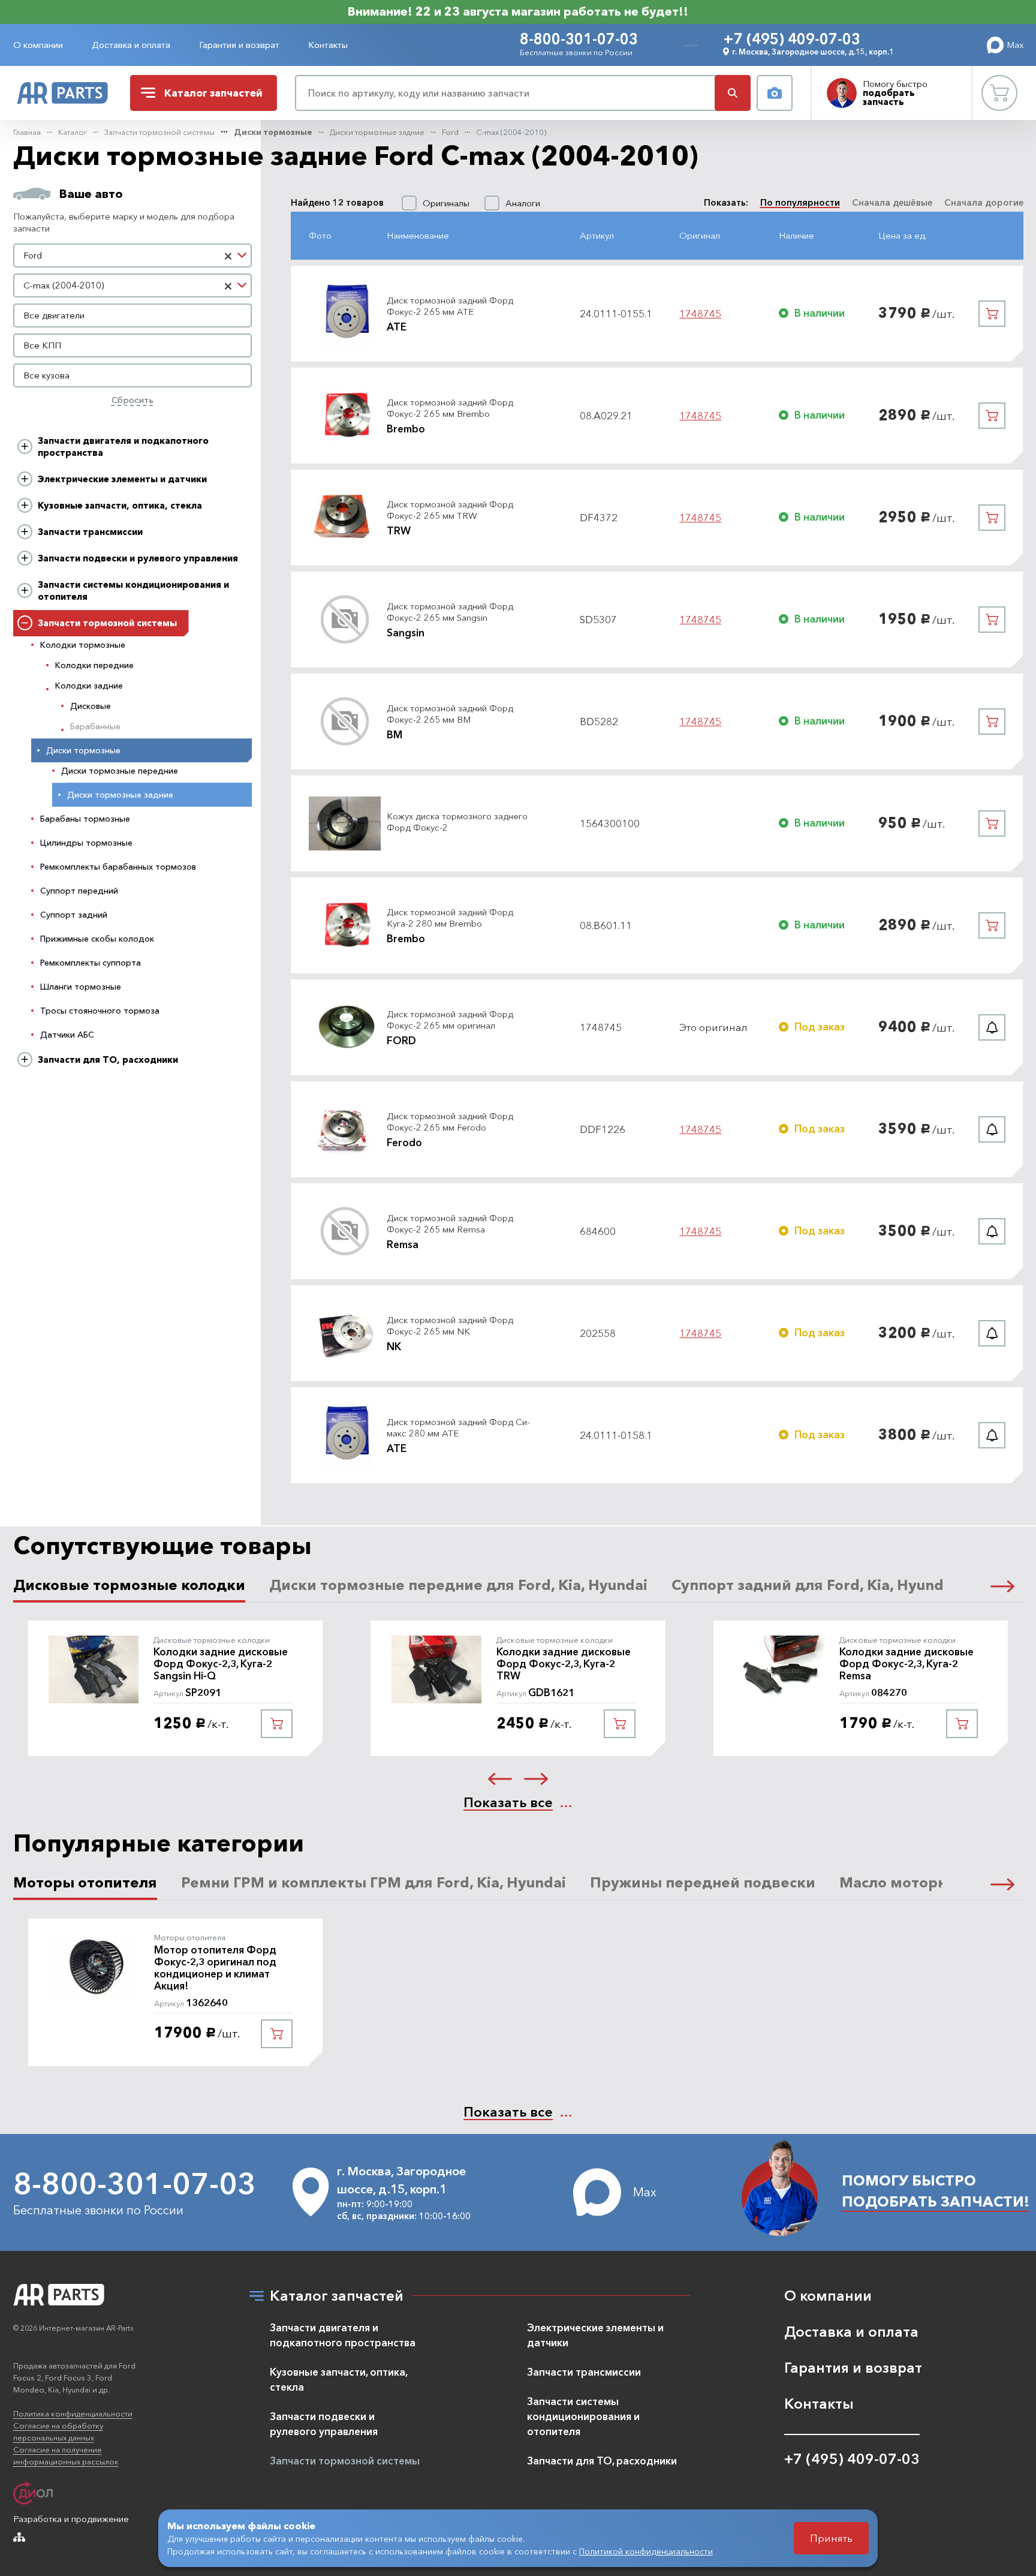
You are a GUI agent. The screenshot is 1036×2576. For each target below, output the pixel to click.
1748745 (700, 314)
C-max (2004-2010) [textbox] (64, 285)
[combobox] (133, 256)
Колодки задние (89, 686)
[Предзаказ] (992, 1027)
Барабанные (95, 726)
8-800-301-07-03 (579, 39)
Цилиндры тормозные (86, 843)
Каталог (73, 132)
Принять (831, 2538)
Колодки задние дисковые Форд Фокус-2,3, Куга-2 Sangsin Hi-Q (221, 1664)
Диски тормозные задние (377, 132)
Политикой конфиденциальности (646, 2551)
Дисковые (91, 706)
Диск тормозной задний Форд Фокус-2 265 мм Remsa (450, 1224)
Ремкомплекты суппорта (91, 963)
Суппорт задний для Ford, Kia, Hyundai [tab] (814, 1585)
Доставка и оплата (131, 45)
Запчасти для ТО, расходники (108, 1059)
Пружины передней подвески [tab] (703, 1882)
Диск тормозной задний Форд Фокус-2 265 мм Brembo (450, 408)
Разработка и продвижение (71, 2519)
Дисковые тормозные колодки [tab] (129, 1585)
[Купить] (992, 314)
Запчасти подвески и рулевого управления (138, 558)
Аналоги (523, 203)
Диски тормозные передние (120, 771)
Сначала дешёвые (892, 202)
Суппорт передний (79, 891)
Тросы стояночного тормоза (100, 1011)
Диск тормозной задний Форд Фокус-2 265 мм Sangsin (450, 612)
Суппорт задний (74, 915)
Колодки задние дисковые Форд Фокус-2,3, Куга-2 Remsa (907, 1664)
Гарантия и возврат (239, 45)
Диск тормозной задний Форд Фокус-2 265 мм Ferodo (450, 1122)
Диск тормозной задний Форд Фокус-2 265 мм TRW (450, 510)
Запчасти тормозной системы (159, 132)
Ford (450, 132)
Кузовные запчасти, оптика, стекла (120, 505)
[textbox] (133, 315)
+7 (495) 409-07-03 (792, 39)
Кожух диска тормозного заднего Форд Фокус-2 (457, 822)
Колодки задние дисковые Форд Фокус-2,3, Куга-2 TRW (564, 1664)
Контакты (328, 45)
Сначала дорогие (984, 202)
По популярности (800, 202)
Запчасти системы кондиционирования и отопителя (133, 590)
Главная (27, 132)
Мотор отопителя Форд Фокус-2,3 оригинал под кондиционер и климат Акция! (215, 1968)
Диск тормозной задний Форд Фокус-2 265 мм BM (450, 714)
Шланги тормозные (81, 987)
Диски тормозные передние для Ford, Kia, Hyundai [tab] (458, 1585)
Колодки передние (94, 665)
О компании (38, 45)
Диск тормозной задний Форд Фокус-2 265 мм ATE (450, 306)
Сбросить (132, 400)
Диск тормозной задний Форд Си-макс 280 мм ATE (458, 1428)
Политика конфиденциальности (73, 2413)
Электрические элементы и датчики (122, 479)
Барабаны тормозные (85, 819)
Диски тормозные (273, 132)
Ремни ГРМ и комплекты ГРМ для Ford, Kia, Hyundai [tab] (374, 1882)
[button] (1002, 1585)
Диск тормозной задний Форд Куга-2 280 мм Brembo (450, 918)
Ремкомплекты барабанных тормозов (118, 867)
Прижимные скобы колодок (97, 939)
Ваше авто (91, 194)
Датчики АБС (67, 1035)
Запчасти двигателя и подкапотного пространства (123, 447)
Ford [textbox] (33, 255)
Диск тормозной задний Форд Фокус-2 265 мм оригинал (450, 1020)
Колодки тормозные (83, 645)
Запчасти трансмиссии (90, 532)
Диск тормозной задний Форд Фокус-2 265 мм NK (450, 1326)
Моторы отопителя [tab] (85, 1882)
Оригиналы (446, 203)
